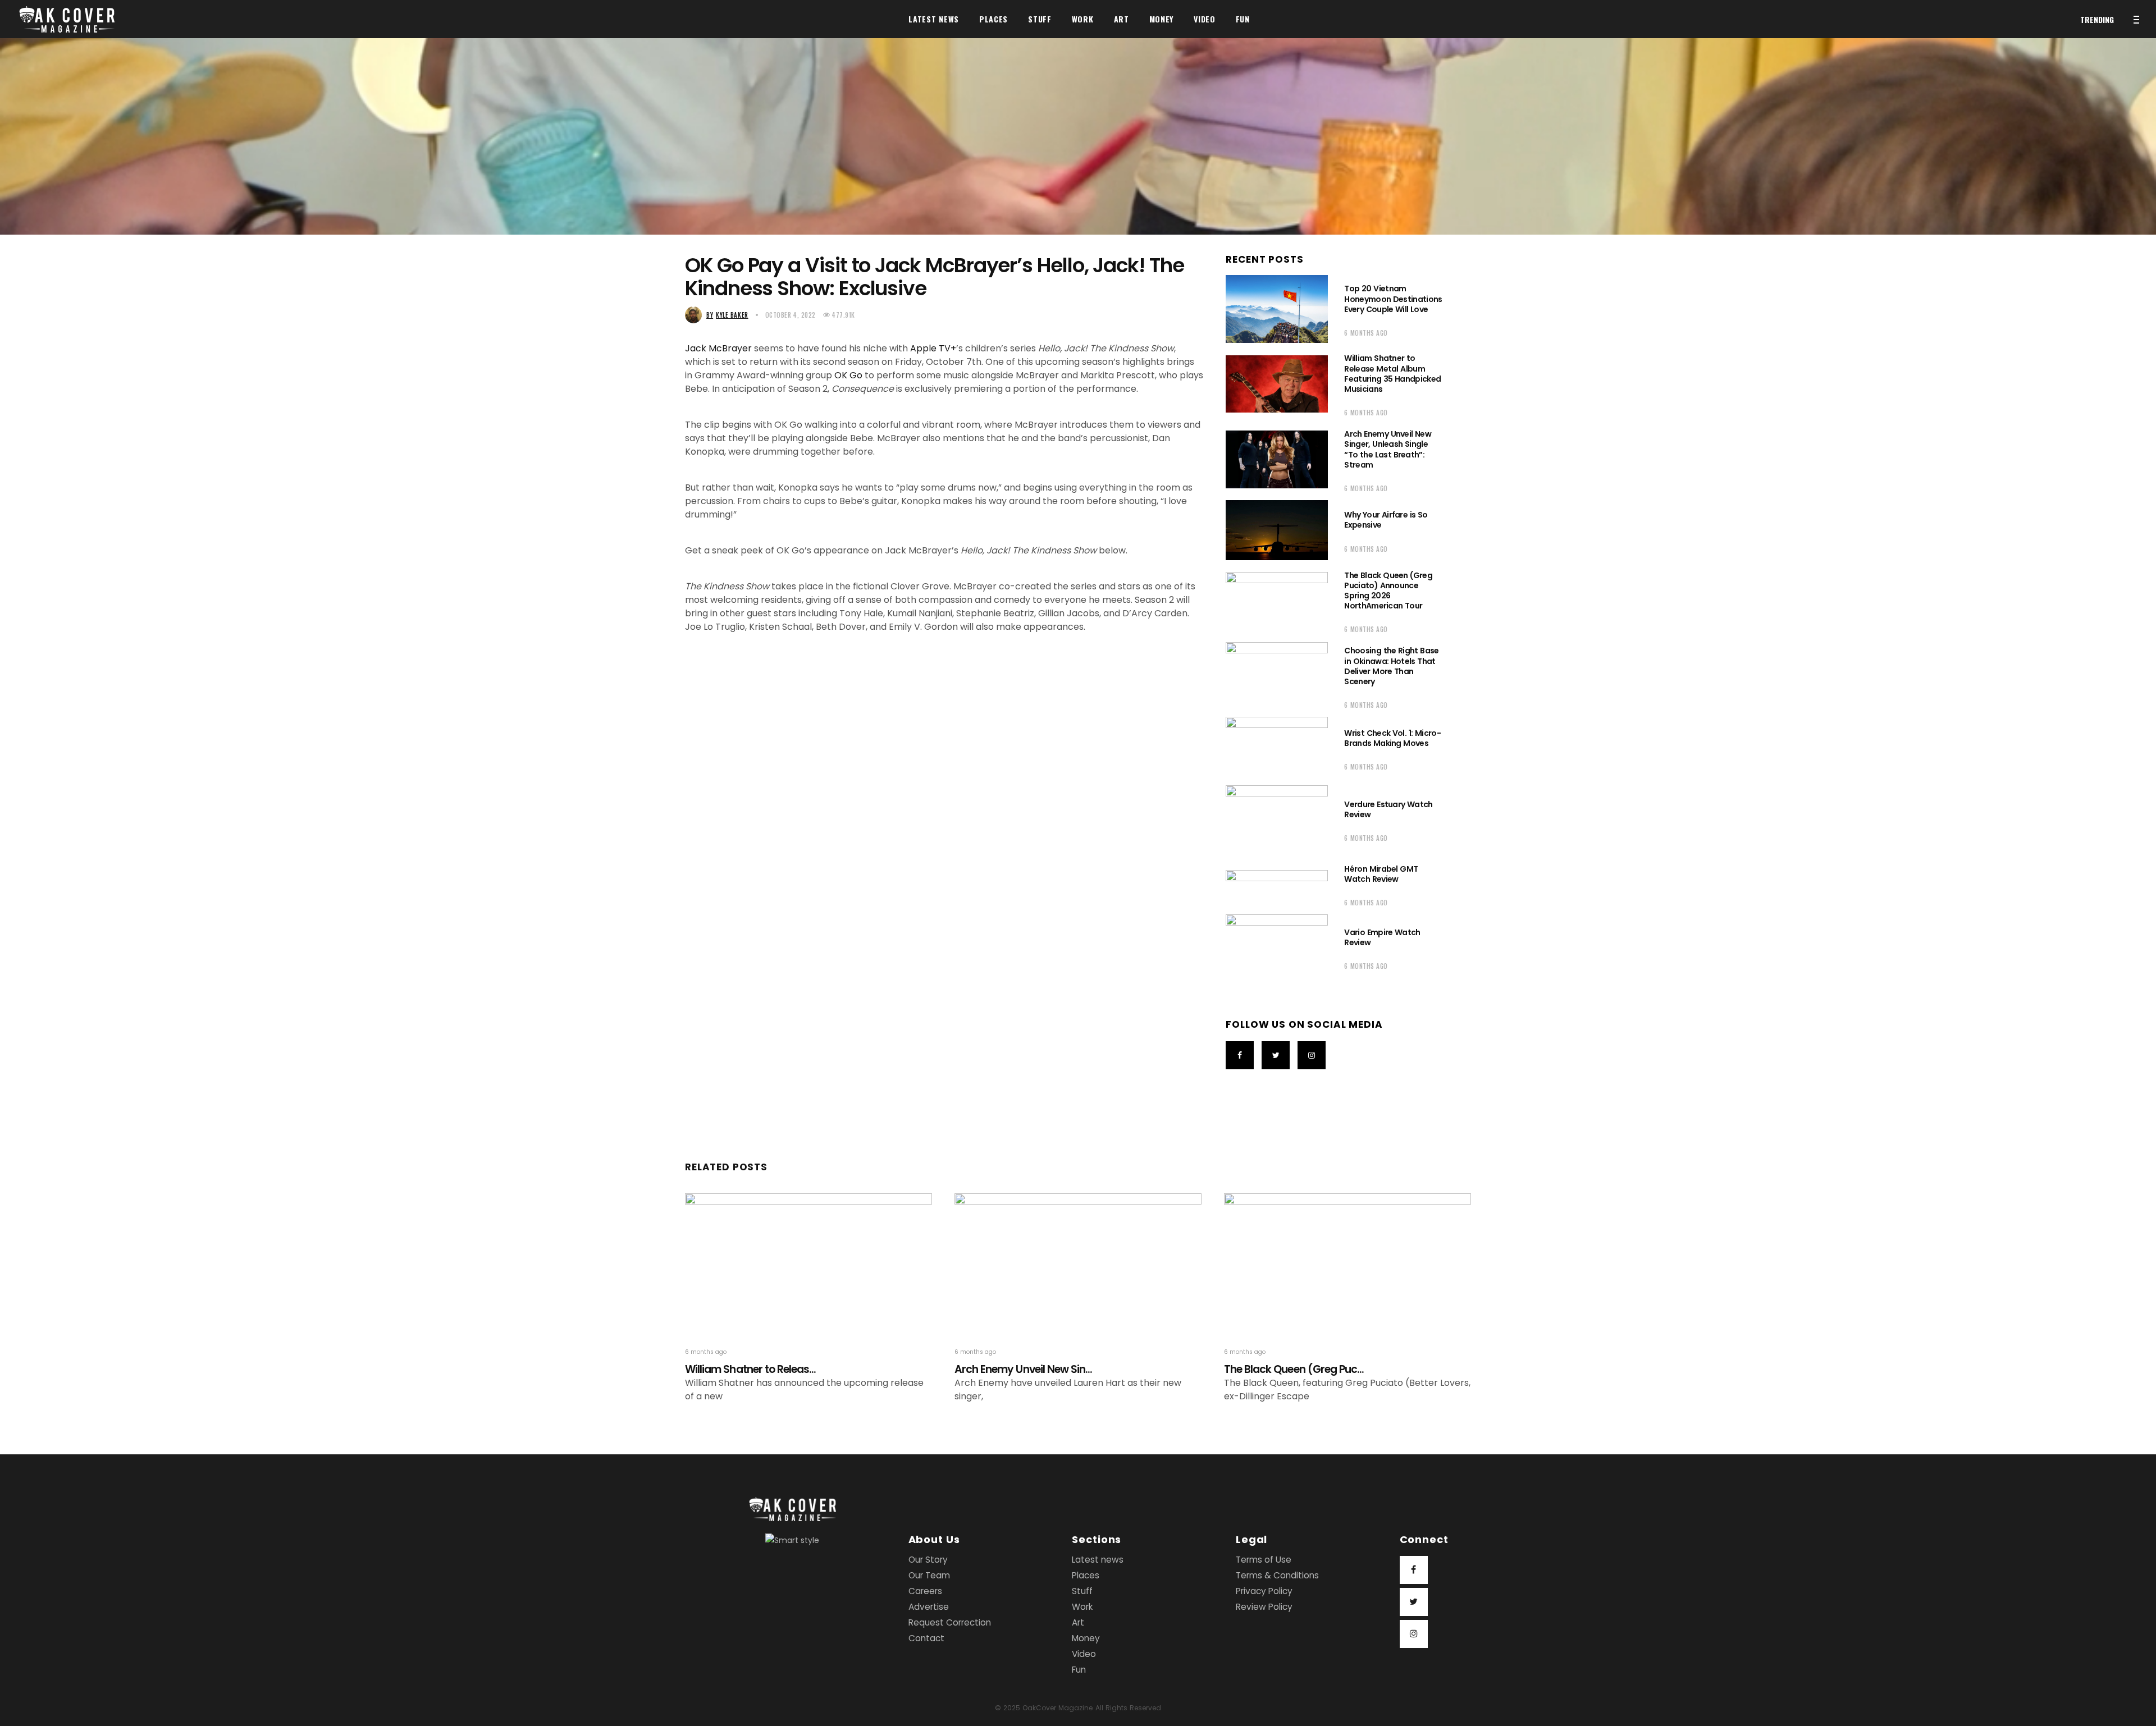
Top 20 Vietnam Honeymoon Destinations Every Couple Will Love (1393, 299)
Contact (926, 1638)
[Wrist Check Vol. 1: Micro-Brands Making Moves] (1277, 748)
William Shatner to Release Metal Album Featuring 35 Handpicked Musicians (1392, 374)
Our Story (928, 1560)
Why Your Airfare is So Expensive (1386, 520)
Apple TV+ (933, 348)
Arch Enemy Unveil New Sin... (1023, 1369)
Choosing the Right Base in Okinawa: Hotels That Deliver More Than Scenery (1391, 666)
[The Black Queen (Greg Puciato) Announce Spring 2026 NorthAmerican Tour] (1277, 601)
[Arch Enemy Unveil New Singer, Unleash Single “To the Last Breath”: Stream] (1277, 459)
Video (1084, 1654)
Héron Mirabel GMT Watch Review (1381, 874)
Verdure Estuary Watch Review (1388, 809)
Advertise (929, 1607)
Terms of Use (1264, 1560)
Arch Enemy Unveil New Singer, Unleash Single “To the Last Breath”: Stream (1388, 449)
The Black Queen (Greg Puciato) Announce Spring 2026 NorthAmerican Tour (1388, 591)
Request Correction (950, 1622)
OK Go (848, 375)
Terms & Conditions (1277, 1575)
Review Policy (1264, 1607)
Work (1082, 1607)
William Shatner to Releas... (750, 1369)
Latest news (1098, 1560)
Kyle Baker (727, 315)
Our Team (929, 1575)
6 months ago (1366, 333)
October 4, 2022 (791, 315)
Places (1086, 1575)
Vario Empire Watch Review (1382, 937)
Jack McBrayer (718, 348)
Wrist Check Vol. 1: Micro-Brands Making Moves (1392, 738)
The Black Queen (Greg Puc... (1294, 1369)
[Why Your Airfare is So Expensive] (1277, 530)
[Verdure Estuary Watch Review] (1277, 819)
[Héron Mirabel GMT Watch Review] (1277, 884)
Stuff (1082, 1591)
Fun (1079, 1670)
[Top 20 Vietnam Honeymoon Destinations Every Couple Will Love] (1277, 309)
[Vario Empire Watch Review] (1277, 947)
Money (1086, 1638)
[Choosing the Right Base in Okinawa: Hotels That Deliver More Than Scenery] (1277, 676)
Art (1078, 1622)
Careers (925, 1591)
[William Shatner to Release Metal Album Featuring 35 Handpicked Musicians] (1277, 384)
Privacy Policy (1264, 1591)
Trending (2097, 19)
